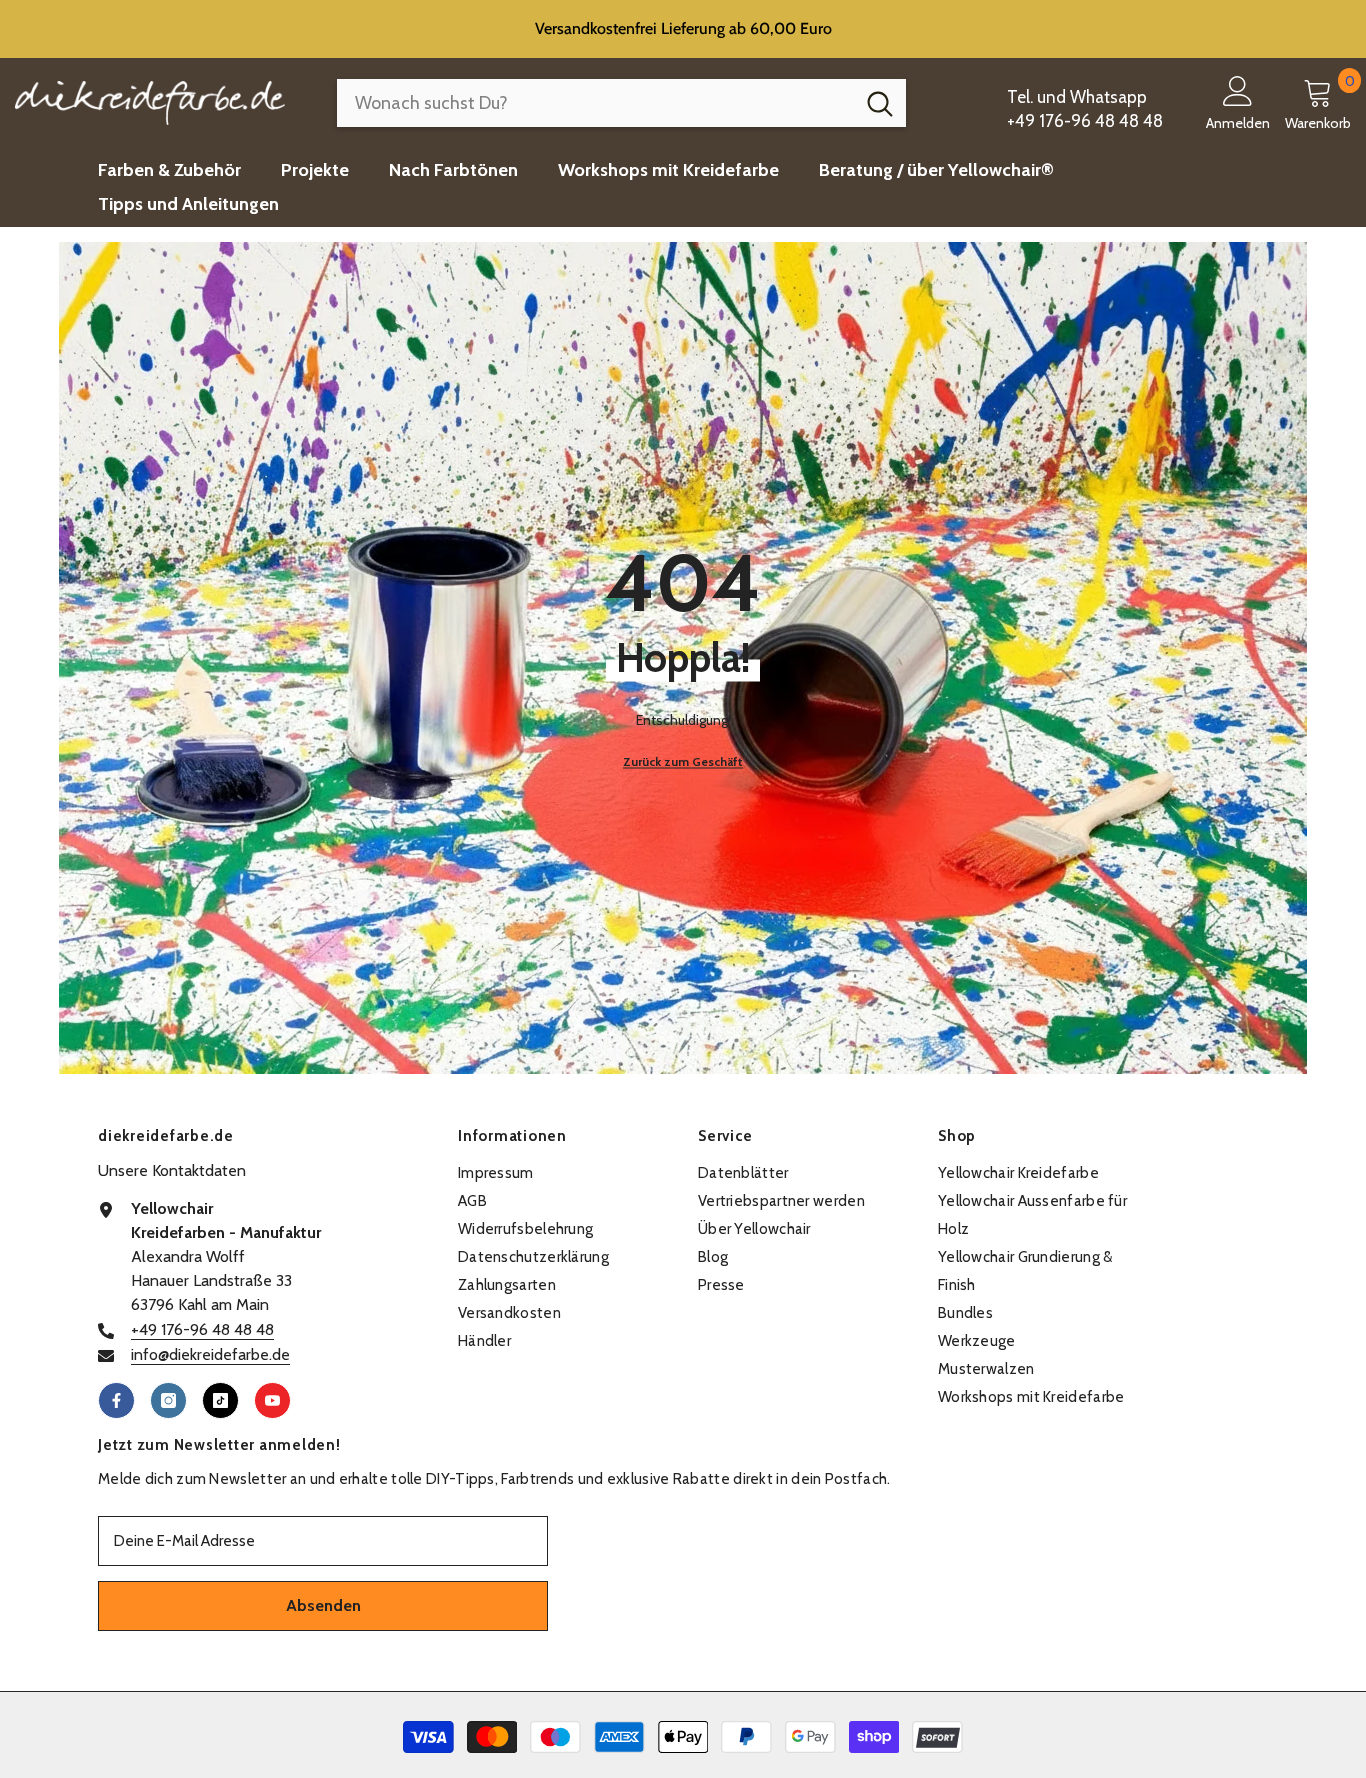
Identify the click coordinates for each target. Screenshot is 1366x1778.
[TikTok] (220, 1400)
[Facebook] (116, 1400)
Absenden (323, 1605)
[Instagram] (168, 1400)
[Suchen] (621, 103)
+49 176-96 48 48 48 (202, 1329)
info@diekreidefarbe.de (210, 1354)
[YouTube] (272, 1400)
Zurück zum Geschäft (683, 761)
